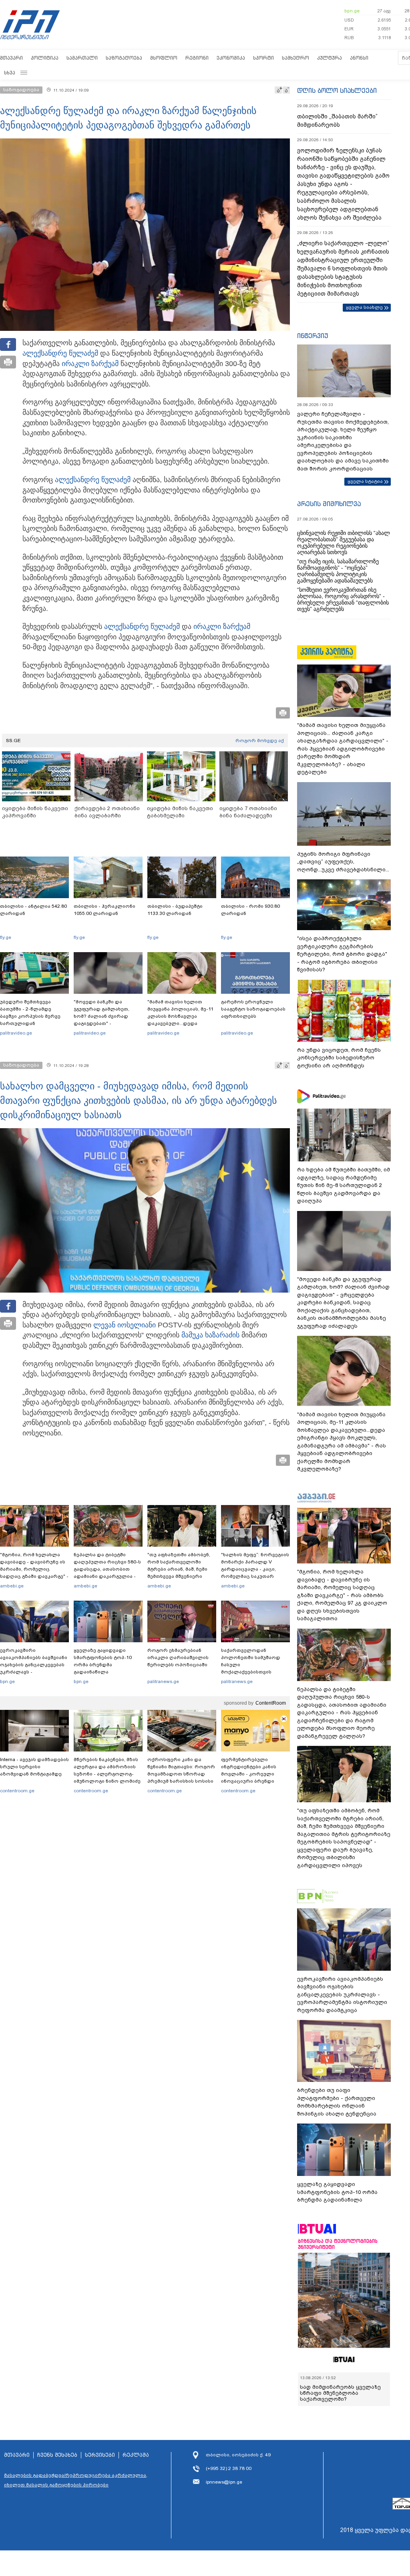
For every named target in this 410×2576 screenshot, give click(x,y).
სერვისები (100, 2455)
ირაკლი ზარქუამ (90, 364)
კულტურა (330, 58)
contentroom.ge (17, 1791)
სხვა (10, 73)
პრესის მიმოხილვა (329, 504)
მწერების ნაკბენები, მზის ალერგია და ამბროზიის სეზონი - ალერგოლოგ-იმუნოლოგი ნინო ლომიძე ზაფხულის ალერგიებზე (107, 1774)
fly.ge (6, 937)
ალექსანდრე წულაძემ (60, 353)
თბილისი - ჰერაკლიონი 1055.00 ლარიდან (105, 910)
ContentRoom (271, 1703)
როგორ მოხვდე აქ (260, 741)
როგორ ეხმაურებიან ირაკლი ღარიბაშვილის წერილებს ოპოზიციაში (178, 1657)
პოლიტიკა (45, 58)
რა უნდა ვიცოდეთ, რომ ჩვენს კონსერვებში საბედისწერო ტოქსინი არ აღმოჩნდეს (339, 1058)
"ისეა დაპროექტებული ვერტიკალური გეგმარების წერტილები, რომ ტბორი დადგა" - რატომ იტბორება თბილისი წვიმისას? (342, 954)
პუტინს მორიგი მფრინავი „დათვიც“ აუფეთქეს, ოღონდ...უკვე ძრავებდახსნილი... (343, 862)
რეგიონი (197, 58)
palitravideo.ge (16, 1033)
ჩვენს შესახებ (57, 2455)
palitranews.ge (163, 1681)
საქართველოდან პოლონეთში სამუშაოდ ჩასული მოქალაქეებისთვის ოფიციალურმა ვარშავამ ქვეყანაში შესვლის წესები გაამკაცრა (254, 1672)
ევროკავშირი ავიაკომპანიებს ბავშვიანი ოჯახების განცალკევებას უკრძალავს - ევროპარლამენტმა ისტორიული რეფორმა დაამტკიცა (34, 1672)
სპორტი (263, 58)
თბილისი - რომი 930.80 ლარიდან (250, 910)
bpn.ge (352, 11)
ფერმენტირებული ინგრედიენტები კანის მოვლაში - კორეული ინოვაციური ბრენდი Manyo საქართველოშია (251, 1774)
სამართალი (82, 58)
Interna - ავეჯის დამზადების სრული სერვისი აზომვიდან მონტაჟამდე (34, 1767)
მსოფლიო (164, 58)
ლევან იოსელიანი (125, 1325)
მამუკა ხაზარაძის (210, 1335)
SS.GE (13, 741)
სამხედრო (295, 58)
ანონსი (359, 58)
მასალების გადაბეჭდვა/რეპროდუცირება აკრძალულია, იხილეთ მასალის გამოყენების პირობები (76, 2480)
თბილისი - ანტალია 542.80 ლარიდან (33, 910)
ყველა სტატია (365, 481)
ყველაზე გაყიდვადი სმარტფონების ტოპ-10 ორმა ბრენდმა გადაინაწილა (103, 1661)
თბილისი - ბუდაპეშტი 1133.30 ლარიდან (175, 910)
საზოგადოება (124, 58)
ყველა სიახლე (364, 307)
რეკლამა (136, 2455)
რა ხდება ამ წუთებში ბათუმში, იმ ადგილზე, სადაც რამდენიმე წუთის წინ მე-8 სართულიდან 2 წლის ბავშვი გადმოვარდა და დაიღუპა (344, 1185)
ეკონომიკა (231, 58)
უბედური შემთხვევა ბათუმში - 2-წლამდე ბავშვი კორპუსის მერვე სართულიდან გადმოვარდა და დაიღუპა (33, 1016)
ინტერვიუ (313, 336)
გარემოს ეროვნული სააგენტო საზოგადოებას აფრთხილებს (253, 1009)
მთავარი (11, 58)
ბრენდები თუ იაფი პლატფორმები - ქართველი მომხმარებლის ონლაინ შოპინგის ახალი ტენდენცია (337, 2102)
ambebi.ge (12, 1586)
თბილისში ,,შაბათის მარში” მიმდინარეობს (337, 121)
